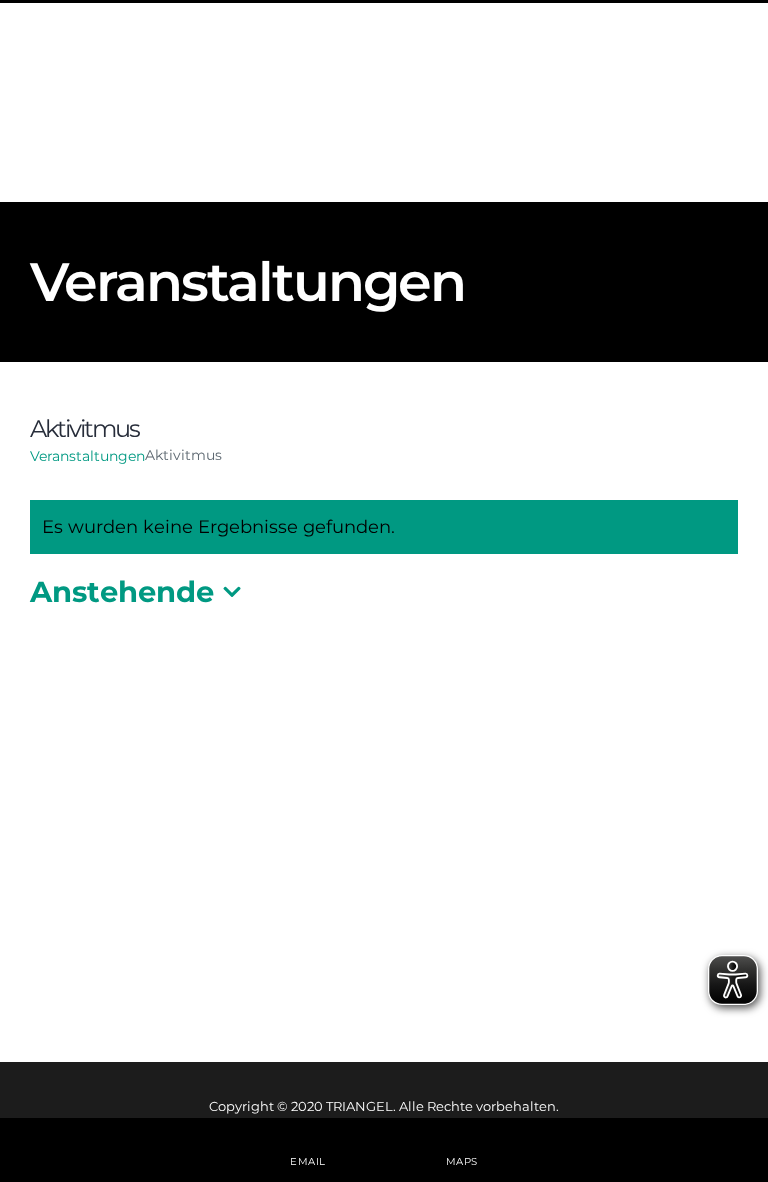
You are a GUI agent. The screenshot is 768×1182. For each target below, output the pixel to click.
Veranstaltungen (87, 456)
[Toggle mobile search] (687, 120)
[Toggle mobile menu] (727, 120)
